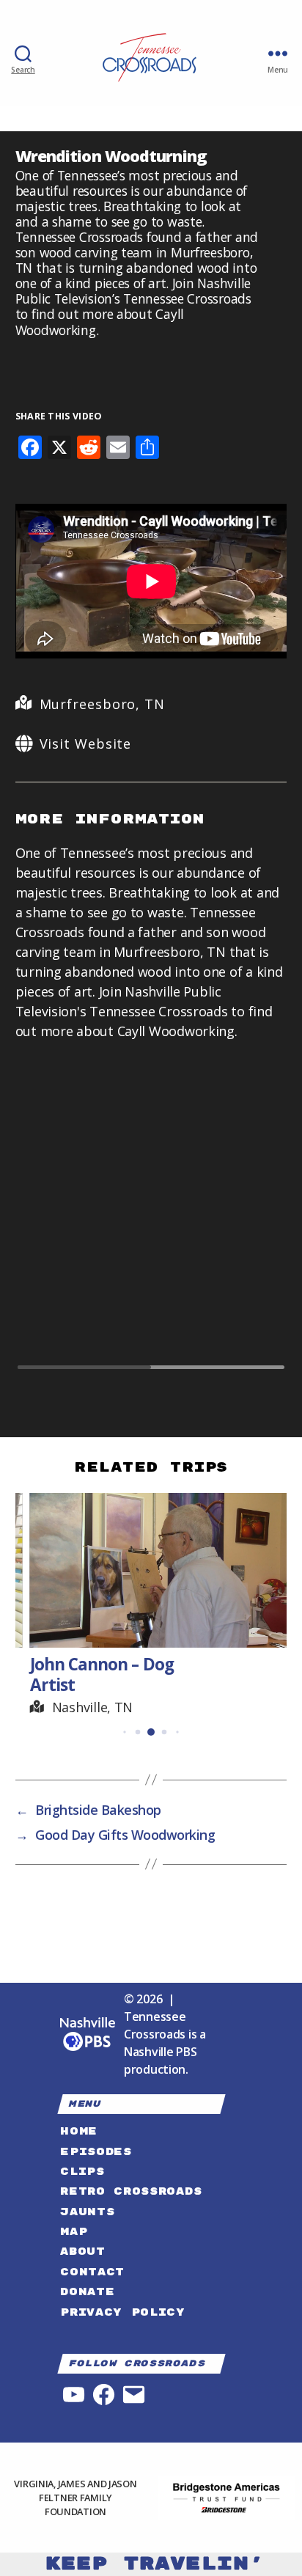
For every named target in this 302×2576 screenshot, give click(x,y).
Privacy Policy (122, 2312)
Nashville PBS (161, 2052)
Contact (92, 2272)
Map (74, 2232)
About (82, 2252)
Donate (87, 2292)
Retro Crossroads (131, 2191)
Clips (82, 2172)
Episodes (96, 2152)
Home (79, 2131)
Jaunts (87, 2212)
